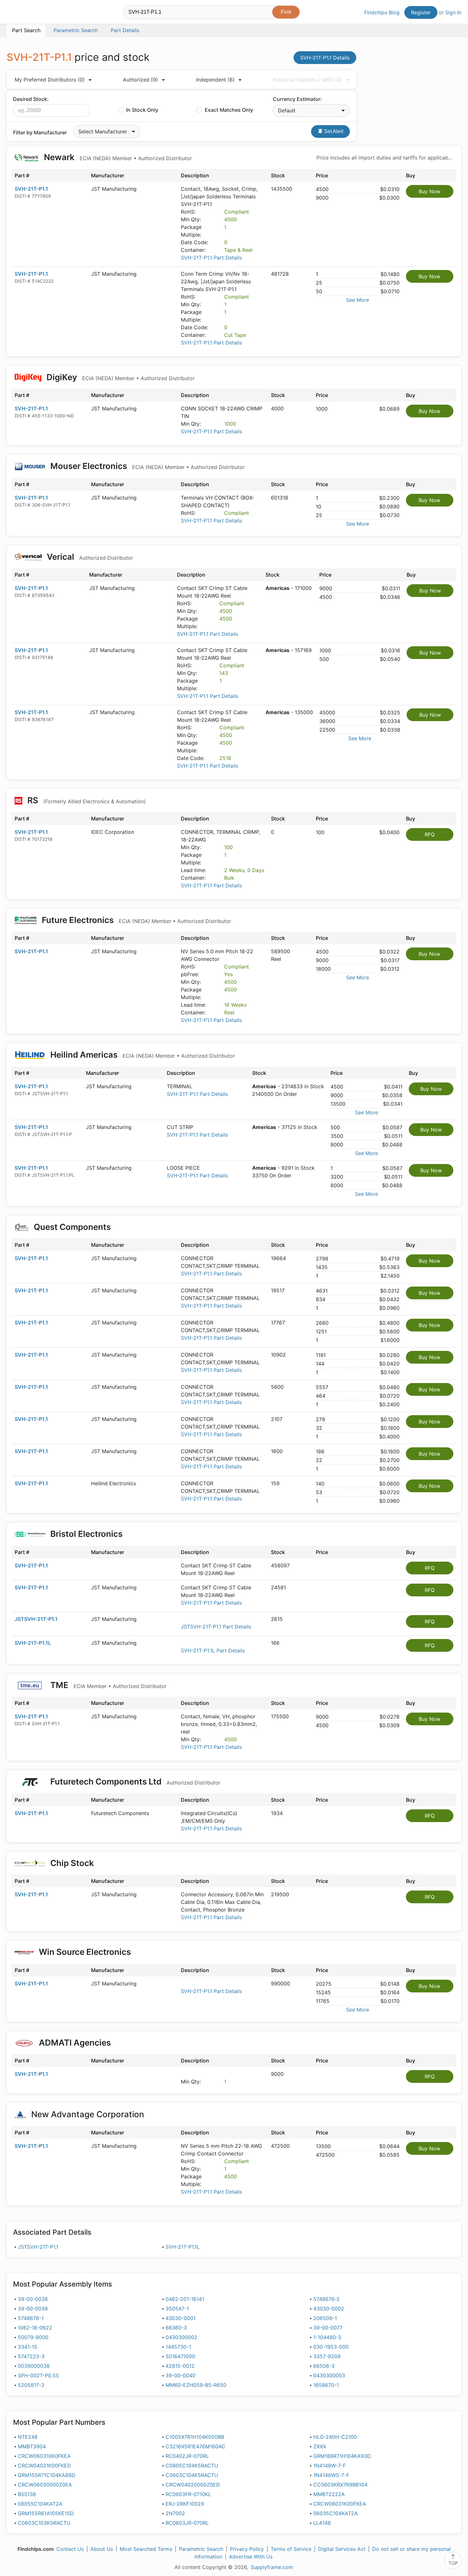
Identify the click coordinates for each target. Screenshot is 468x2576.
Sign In (453, 12)
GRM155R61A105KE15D (46, 2513)
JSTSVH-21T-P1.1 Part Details (216, 1627)
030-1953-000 (331, 2347)
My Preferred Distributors (50, 80)
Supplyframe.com (272, 2567)
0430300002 (181, 2337)
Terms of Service (291, 2549)
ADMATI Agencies (75, 2043)
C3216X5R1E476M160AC (195, 2446)
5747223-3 (31, 2356)
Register (421, 12)
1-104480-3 (327, 2337)
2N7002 (175, 2513)
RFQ (430, 834)
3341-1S (28, 2347)
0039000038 (34, 2366)
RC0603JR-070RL (187, 2523)
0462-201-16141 (185, 2299)
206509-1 (325, 2318)
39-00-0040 (181, 2375)
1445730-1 (178, 2347)
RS (86, 800)
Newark (117, 157)
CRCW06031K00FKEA (340, 2504)
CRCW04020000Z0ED (193, 2485)
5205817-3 (31, 2385)
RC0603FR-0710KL (188, 2494)
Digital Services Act (342, 2549)
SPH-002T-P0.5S (38, 2375)
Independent (215, 80)
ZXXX (320, 2446)
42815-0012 (180, 2366)
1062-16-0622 (35, 2328)
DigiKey (120, 377)
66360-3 (176, 2328)
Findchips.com (27, 13)
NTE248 (28, 2437)
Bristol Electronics (86, 1534)
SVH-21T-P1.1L (33, 1643)
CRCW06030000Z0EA (45, 2485)
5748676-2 (326, 2299)
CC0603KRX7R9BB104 (340, 2485)
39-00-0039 (33, 2309)
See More (358, 300)
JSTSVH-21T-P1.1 (36, 1619)
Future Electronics (135, 920)
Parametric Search (201, 2549)
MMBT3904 (32, 2446)
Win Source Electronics (85, 1952)
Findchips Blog (382, 12)
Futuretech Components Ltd (134, 1781)
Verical (89, 557)
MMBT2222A (329, 2494)
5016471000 (180, 2356)
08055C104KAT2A (40, 2504)
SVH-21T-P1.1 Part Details (211, 258)
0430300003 (329, 2375)
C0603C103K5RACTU (44, 2523)
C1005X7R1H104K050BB (195, 2437)
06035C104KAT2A (336, 2513)
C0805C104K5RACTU (192, 2466)
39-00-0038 (33, 2299)
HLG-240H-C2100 (335, 2437)
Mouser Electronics (146, 466)
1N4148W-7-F (330, 2466)
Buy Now (429, 191)
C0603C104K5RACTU (192, 2475)
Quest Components (72, 1227)
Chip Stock (72, 1863)
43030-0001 (181, 2318)
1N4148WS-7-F (331, 2475)
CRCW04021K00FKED (44, 2466)
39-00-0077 (328, 2328)
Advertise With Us (251, 2557)
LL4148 (322, 2523)
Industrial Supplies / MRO (307, 80)
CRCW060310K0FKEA (44, 2456)
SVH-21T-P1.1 (31, 189)
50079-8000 (33, 2337)
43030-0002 (329, 2309)
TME (107, 1685)
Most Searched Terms (146, 2549)
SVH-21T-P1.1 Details (325, 58)
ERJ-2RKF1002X (185, 2504)
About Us (102, 2549)
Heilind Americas (142, 1055)
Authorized (140, 80)
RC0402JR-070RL (187, 2456)
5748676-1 (31, 2318)
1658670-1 (326, 2385)
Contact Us (70, 2549)
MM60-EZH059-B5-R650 (196, 2385)
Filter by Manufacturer (40, 132)
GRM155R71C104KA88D (47, 2475)
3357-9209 (327, 2356)
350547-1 (177, 2309)
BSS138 (27, 2494)
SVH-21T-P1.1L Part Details (213, 1650)
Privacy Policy (247, 2549)
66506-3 (324, 2366)
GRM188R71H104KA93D (342, 2456)
